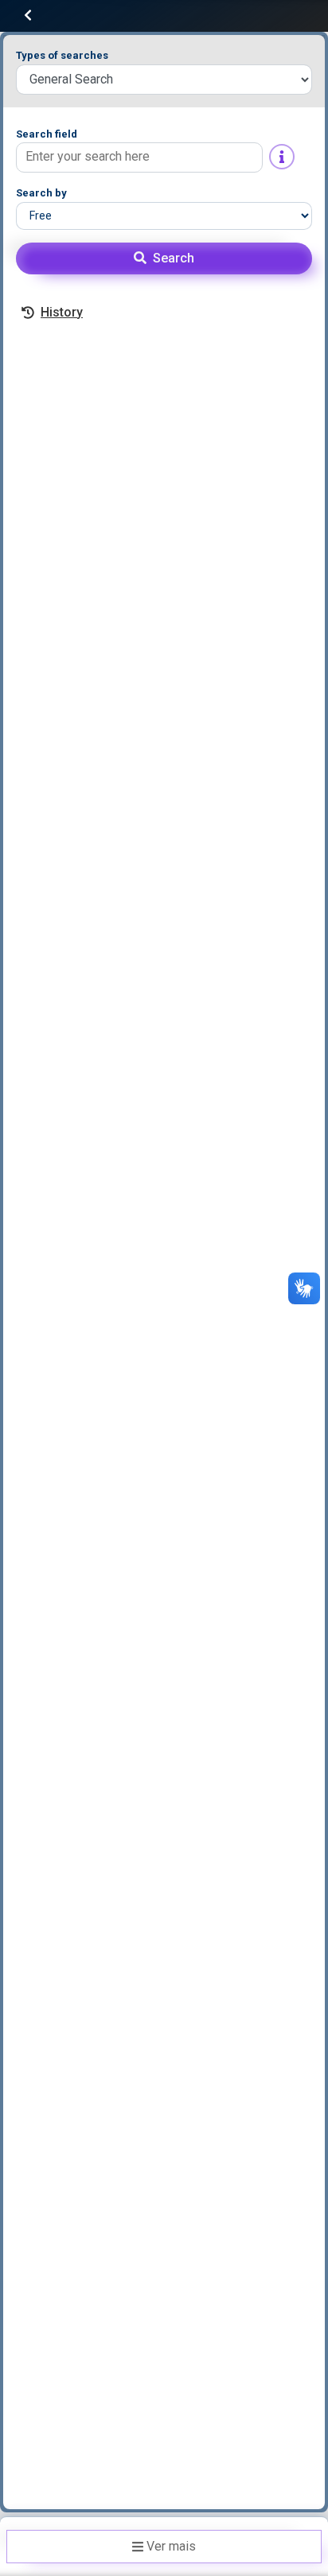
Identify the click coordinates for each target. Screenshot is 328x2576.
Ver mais (171, 2546)
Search (174, 258)
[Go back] (28, 16)
